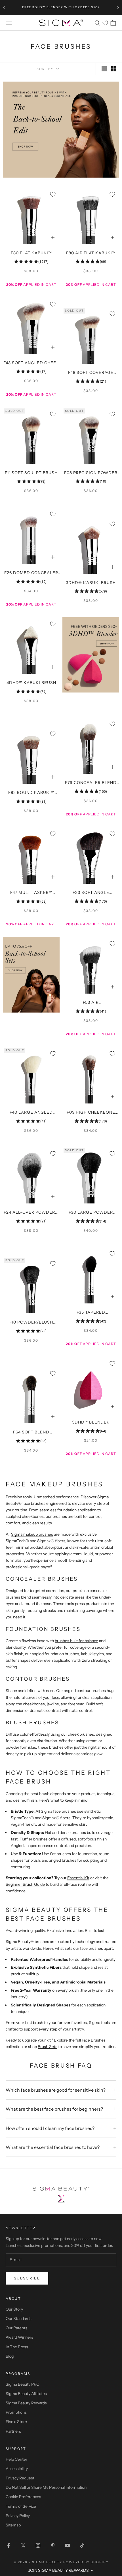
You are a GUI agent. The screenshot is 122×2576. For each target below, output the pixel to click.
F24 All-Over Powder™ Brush (31, 1213)
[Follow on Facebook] (9, 2545)
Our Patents (16, 2328)
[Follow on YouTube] (68, 2545)
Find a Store (16, 2422)
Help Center (16, 2459)
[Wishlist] (105, 23)
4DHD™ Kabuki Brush (31, 683)
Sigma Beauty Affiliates (26, 2394)
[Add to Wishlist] (53, 194)
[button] (61, 2570)
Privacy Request (20, 2478)
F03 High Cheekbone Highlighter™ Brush (91, 1113)
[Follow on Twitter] (23, 2545)
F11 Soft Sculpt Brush (31, 473)
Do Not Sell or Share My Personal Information (46, 2487)
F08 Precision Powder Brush (91, 473)
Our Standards (19, 2319)
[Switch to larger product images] (104, 69)
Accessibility (17, 2469)
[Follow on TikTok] (82, 2545)
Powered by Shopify (86, 2562)
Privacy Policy (18, 2516)
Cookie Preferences (23, 2497)
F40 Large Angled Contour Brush (31, 1113)
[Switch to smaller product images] (114, 69)
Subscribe (27, 2278)
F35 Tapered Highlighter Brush (91, 1313)
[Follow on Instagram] (38, 2545)
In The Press (17, 2347)
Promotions (16, 2412)
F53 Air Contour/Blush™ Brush (91, 1003)
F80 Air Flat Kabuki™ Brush (91, 253)
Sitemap (13, 2525)
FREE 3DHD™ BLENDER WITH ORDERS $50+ (61, 7)
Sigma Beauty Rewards (26, 2403)
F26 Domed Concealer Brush (31, 573)
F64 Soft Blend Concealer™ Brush (31, 1433)
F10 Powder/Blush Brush (31, 1323)
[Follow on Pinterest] (53, 2545)
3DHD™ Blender (91, 1422)
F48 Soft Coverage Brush (91, 373)
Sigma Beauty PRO (23, 2384)
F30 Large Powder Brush (91, 1213)
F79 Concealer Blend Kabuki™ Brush (91, 783)
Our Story (14, 2309)
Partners (13, 2431)
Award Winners (19, 2337)
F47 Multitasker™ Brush (31, 893)
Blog (10, 2356)
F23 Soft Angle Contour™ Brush (91, 893)
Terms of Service (21, 2506)
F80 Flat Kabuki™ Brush (31, 253)
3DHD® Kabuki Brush (91, 583)
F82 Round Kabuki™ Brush (31, 793)
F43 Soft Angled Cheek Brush (31, 363)
